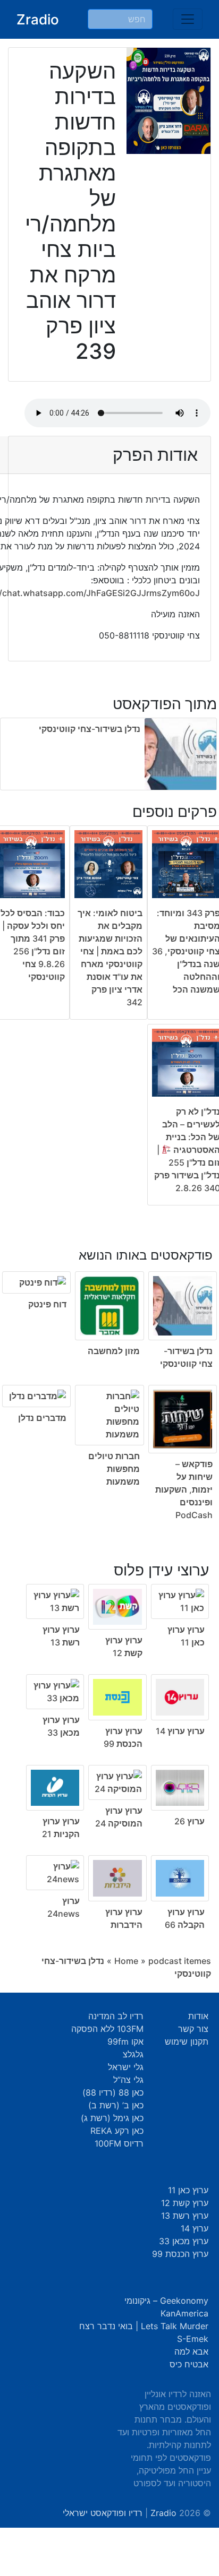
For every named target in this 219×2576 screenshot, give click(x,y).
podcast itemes (180, 1961)
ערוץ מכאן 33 (184, 2241)
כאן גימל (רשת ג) (112, 2118)
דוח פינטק (47, 1304)
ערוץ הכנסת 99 (180, 2254)
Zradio (38, 19)
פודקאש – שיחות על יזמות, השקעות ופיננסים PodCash (184, 1489)
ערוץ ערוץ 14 (180, 1731)
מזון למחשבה (114, 1351)
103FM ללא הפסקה (107, 2029)
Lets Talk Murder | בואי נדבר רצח (144, 2326)
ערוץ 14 (195, 2228)
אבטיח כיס (189, 2364)
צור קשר (193, 2029)
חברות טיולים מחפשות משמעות (114, 1469)
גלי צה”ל (128, 2080)
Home (126, 1961)
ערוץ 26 (189, 1821)
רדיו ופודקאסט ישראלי (103, 2513)
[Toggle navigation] (188, 19)
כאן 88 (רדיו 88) (113, 2092)
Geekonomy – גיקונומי (166, 2301)
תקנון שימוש (187, 2041)
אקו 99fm (125, 2041)
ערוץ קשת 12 (185, 2203)
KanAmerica (184, 2313)
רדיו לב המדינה (116, 2016)
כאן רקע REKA (117, 2131)
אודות (198, 2016)
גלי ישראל (126, 2067)
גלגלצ (133, 2054)
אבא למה (191, 2351)
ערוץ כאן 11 (188, 2190)
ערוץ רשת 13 (185, 2216)
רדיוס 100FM (119, 2143)
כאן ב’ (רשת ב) (116, 2105)
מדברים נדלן (42, 1418)
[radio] (109, 1377)
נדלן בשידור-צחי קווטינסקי (90, 729)
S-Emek (193, 2339)
